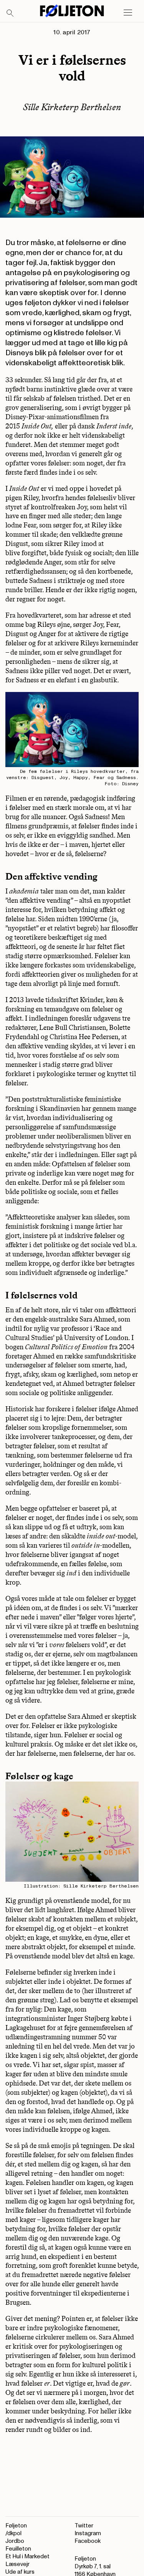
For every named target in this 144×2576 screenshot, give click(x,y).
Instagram (88, 2533)
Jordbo (15, 2541)
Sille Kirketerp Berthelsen (72, 107)
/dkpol (13, 2533)
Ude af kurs (20, 2572)
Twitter (84, 2526)
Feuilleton (18, 2549)
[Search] (10, 13)
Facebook (88, 2541)
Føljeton (16, 2526)
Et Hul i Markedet (27, 2557)
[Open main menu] (128, 13)
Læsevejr (17, 2564)
